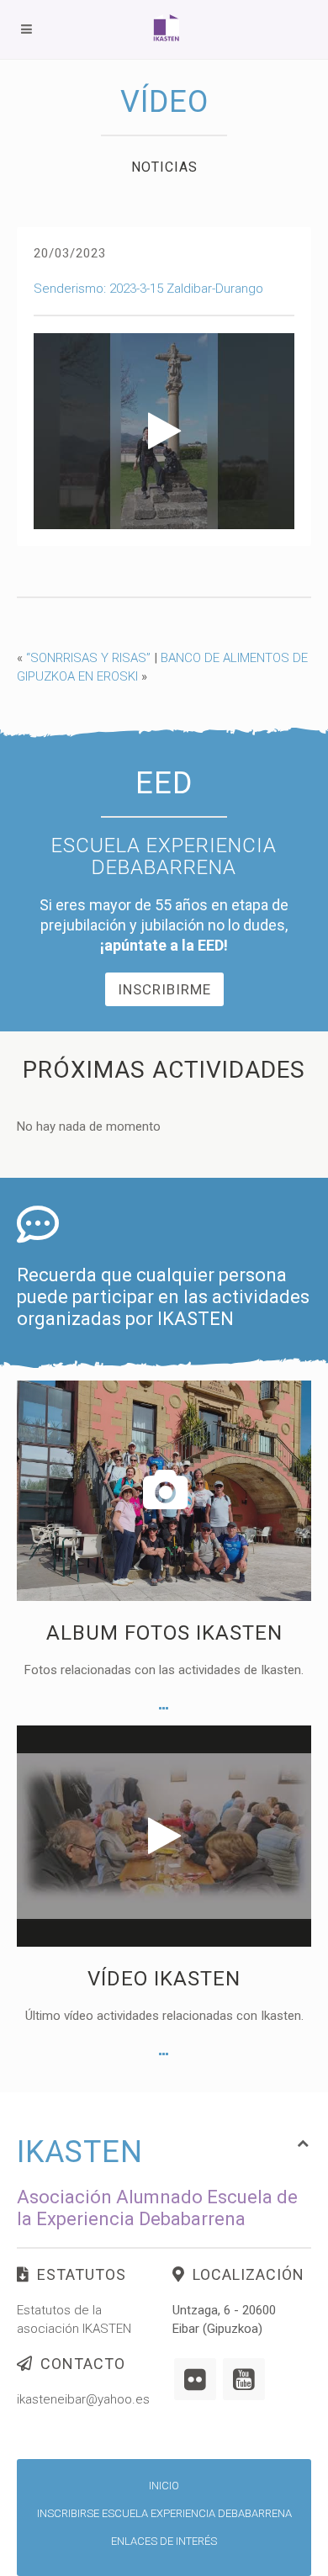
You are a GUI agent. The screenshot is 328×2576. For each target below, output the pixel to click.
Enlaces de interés (164, 2541)
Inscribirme (164, 989)
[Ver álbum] (164, 1709)
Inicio (164, 2486)
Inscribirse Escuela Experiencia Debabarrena (164, 2513)
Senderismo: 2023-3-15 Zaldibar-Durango (148, 289)
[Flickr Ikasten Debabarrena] (195, 2379)
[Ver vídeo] (164, 2054)
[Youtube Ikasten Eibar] (244, 2379)
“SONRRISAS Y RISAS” (88, 658)
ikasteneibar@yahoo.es (83, 2399)
